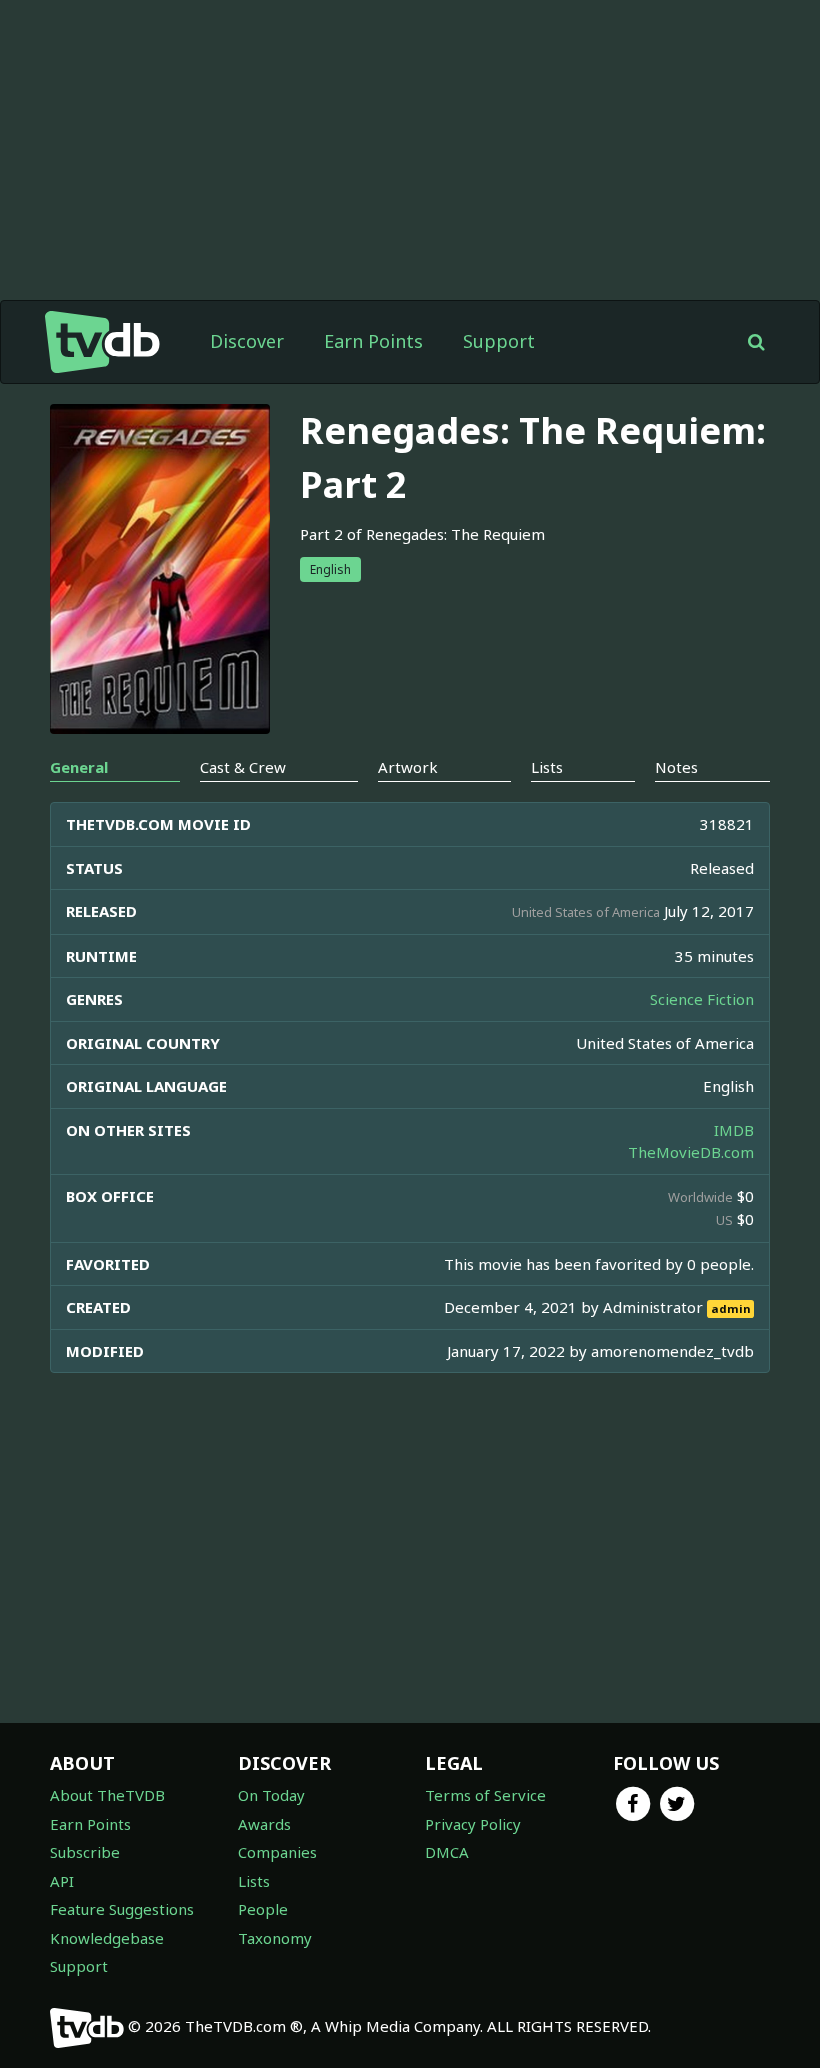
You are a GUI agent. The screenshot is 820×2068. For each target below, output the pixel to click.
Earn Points (373, 341)
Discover (247, 341)
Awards (264, 1824)
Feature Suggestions (122, 1909)
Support (499, 341)
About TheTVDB (107, 1795)
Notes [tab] (676, 767)
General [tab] (79, 767)
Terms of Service (485, 1795)
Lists (254, 1881)
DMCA (447, 1852)
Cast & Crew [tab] (243, 767)
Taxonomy (275, 1938)
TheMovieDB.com (691, 1152)
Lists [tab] (547, 767)
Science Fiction (702, 999)
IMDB (734, 1130)
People (263, 1909)
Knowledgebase (107, 1938)
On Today (271, 1795)
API (62, 1881)
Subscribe (85, 1852)
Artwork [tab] (408, 767)
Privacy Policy (473, 1824)
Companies (277, 1852)
